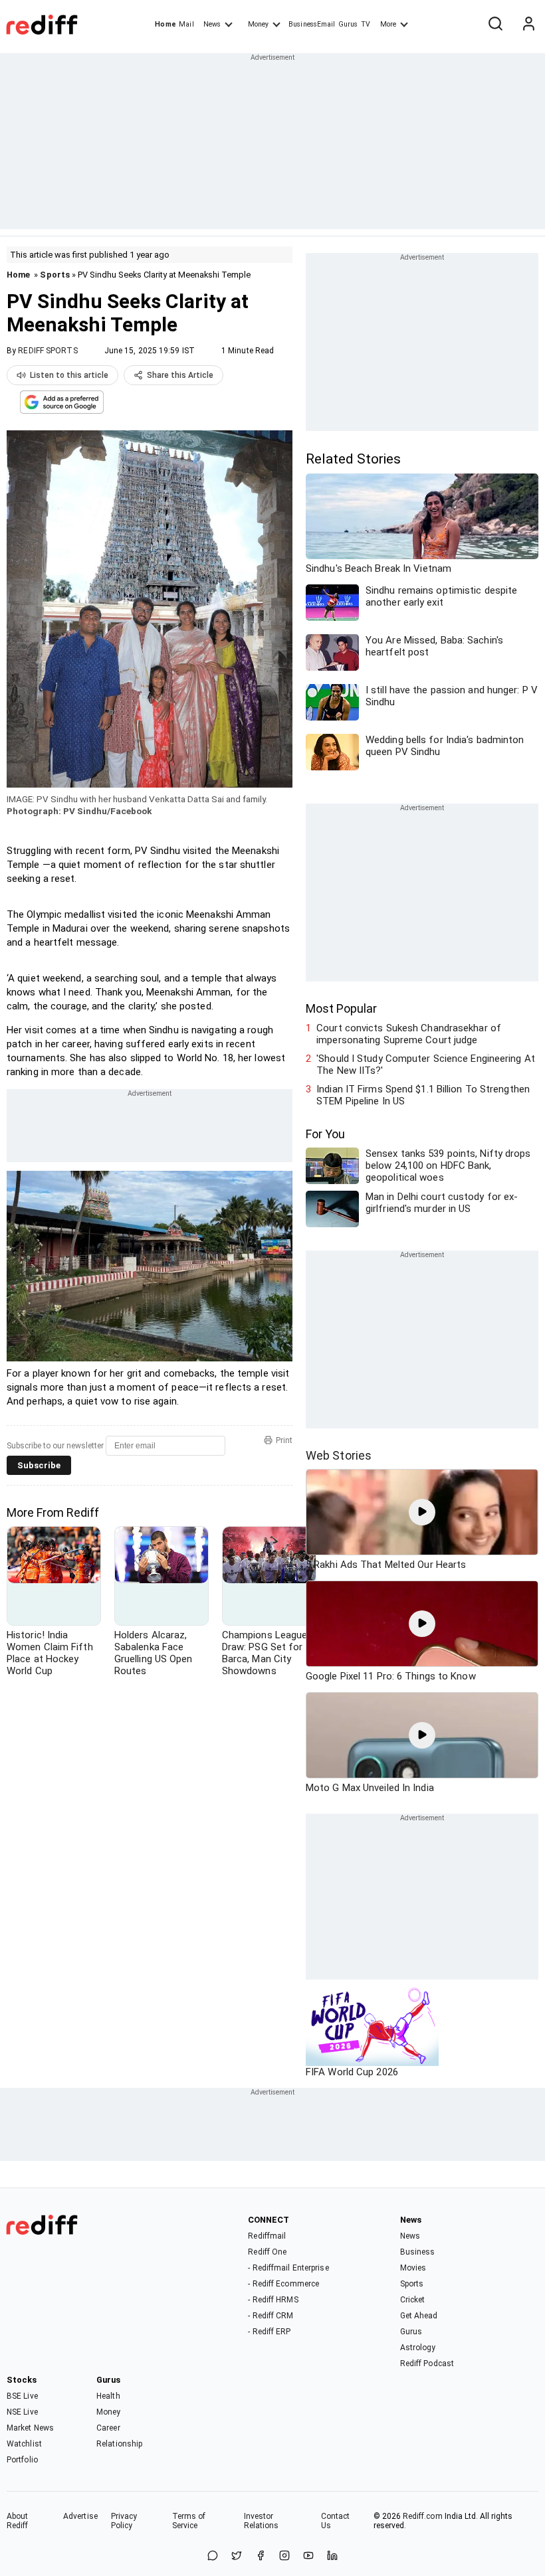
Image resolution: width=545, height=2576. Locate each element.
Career (108, 2428)
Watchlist (24, 2444)
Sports (55, 275)
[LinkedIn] (332, 2556)
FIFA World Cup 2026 (352, 2072)
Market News (30, 2428)
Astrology (418, 2348)
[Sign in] (528, 25)
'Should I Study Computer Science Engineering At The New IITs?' (426, 1065)
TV (366, 24)
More (388, 24)
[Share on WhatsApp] (213, 2556)
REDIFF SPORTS (48, 351)
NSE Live (22, 2412)
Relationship (119, 2444)
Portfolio (22, 2460)
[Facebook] (261, 2556)
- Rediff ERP (269, 2332)
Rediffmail (267, 2236)
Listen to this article (69, 375)
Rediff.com (423, 2516)
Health (108, 2396)
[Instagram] (284, 2556)
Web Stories (339, 1455)
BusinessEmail (312, 24)
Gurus (348, 24)
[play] (422, 1512)
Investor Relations (262, 2521)
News (212, 24)
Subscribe (39, 1465)
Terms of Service (189, 2521)
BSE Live (22, 2396)
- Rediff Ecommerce (283, 2284)
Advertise (80, 2516)
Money (258, 24)
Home (165, 24)
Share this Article (180, 375)
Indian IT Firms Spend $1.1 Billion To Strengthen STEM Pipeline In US (423, 1095)
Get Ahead (419, 2316)
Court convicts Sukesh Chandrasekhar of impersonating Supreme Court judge (409, 1034)
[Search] (495, 25)
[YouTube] (308, 2556)
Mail (186, 24)
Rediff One (267, 2252)
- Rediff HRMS (273, 2300)
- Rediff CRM (271, 2316)
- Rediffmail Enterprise (288, 2268)
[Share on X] (237, 2556)
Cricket (413, 2300)
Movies (413, 2268)
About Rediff (18, 2521)
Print (284, 1440)
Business (418, 2252)
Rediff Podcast (427, 2363)
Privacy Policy (124, 2521)
